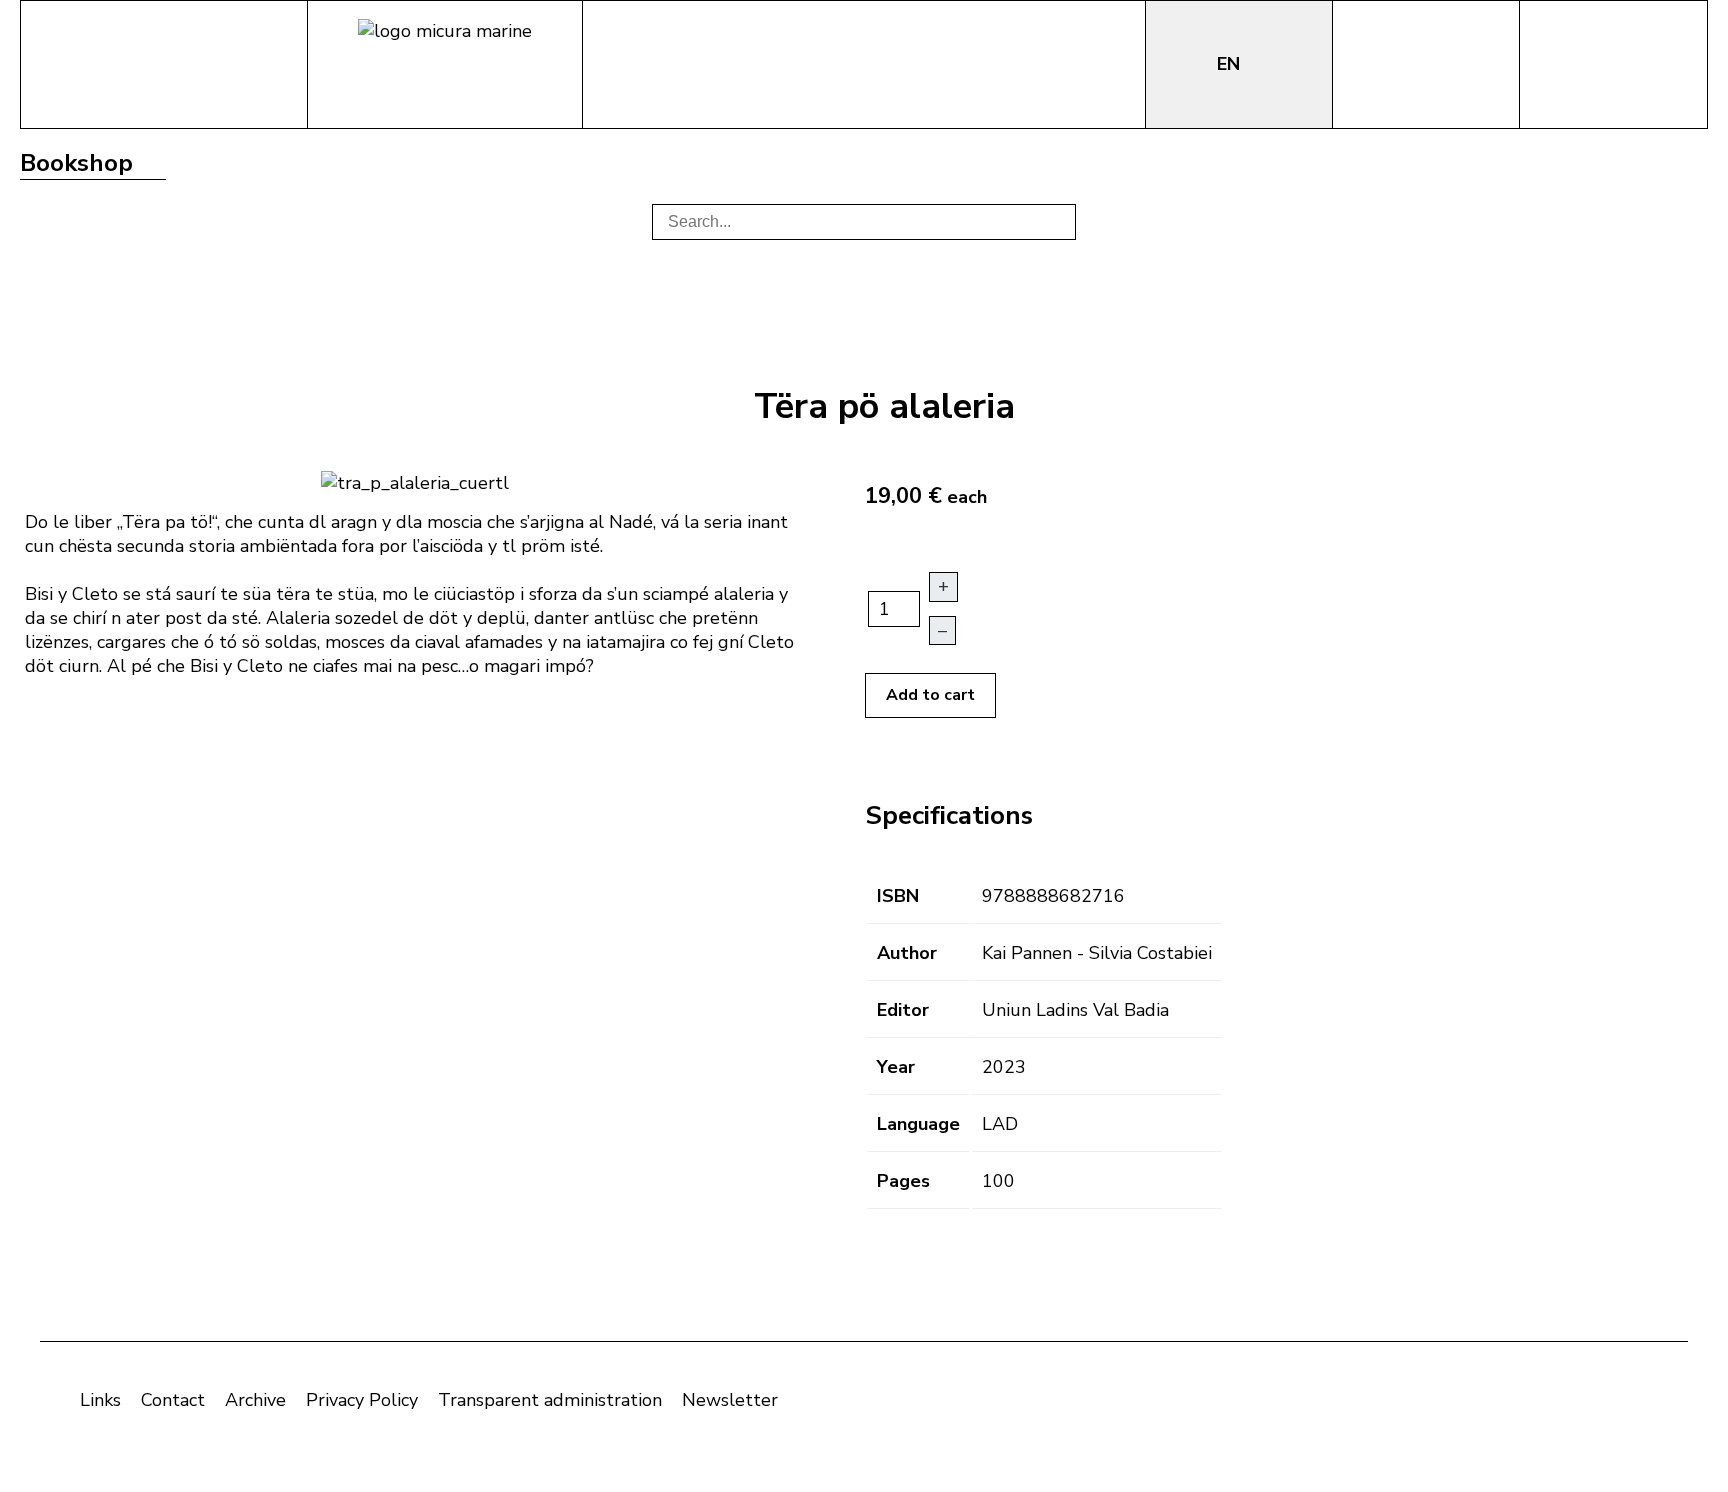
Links (100, 1400)
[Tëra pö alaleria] (415, 481)
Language (918, 1124)
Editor (903, 1010)
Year (896, 1067)
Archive (255, 1400)
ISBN (898, 896)
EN (1231, 64)
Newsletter (730, 1400)
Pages (903, 1181)
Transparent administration (550, 1400)
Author (907, 953)
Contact (173, 1400)
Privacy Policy (362, 1400)
